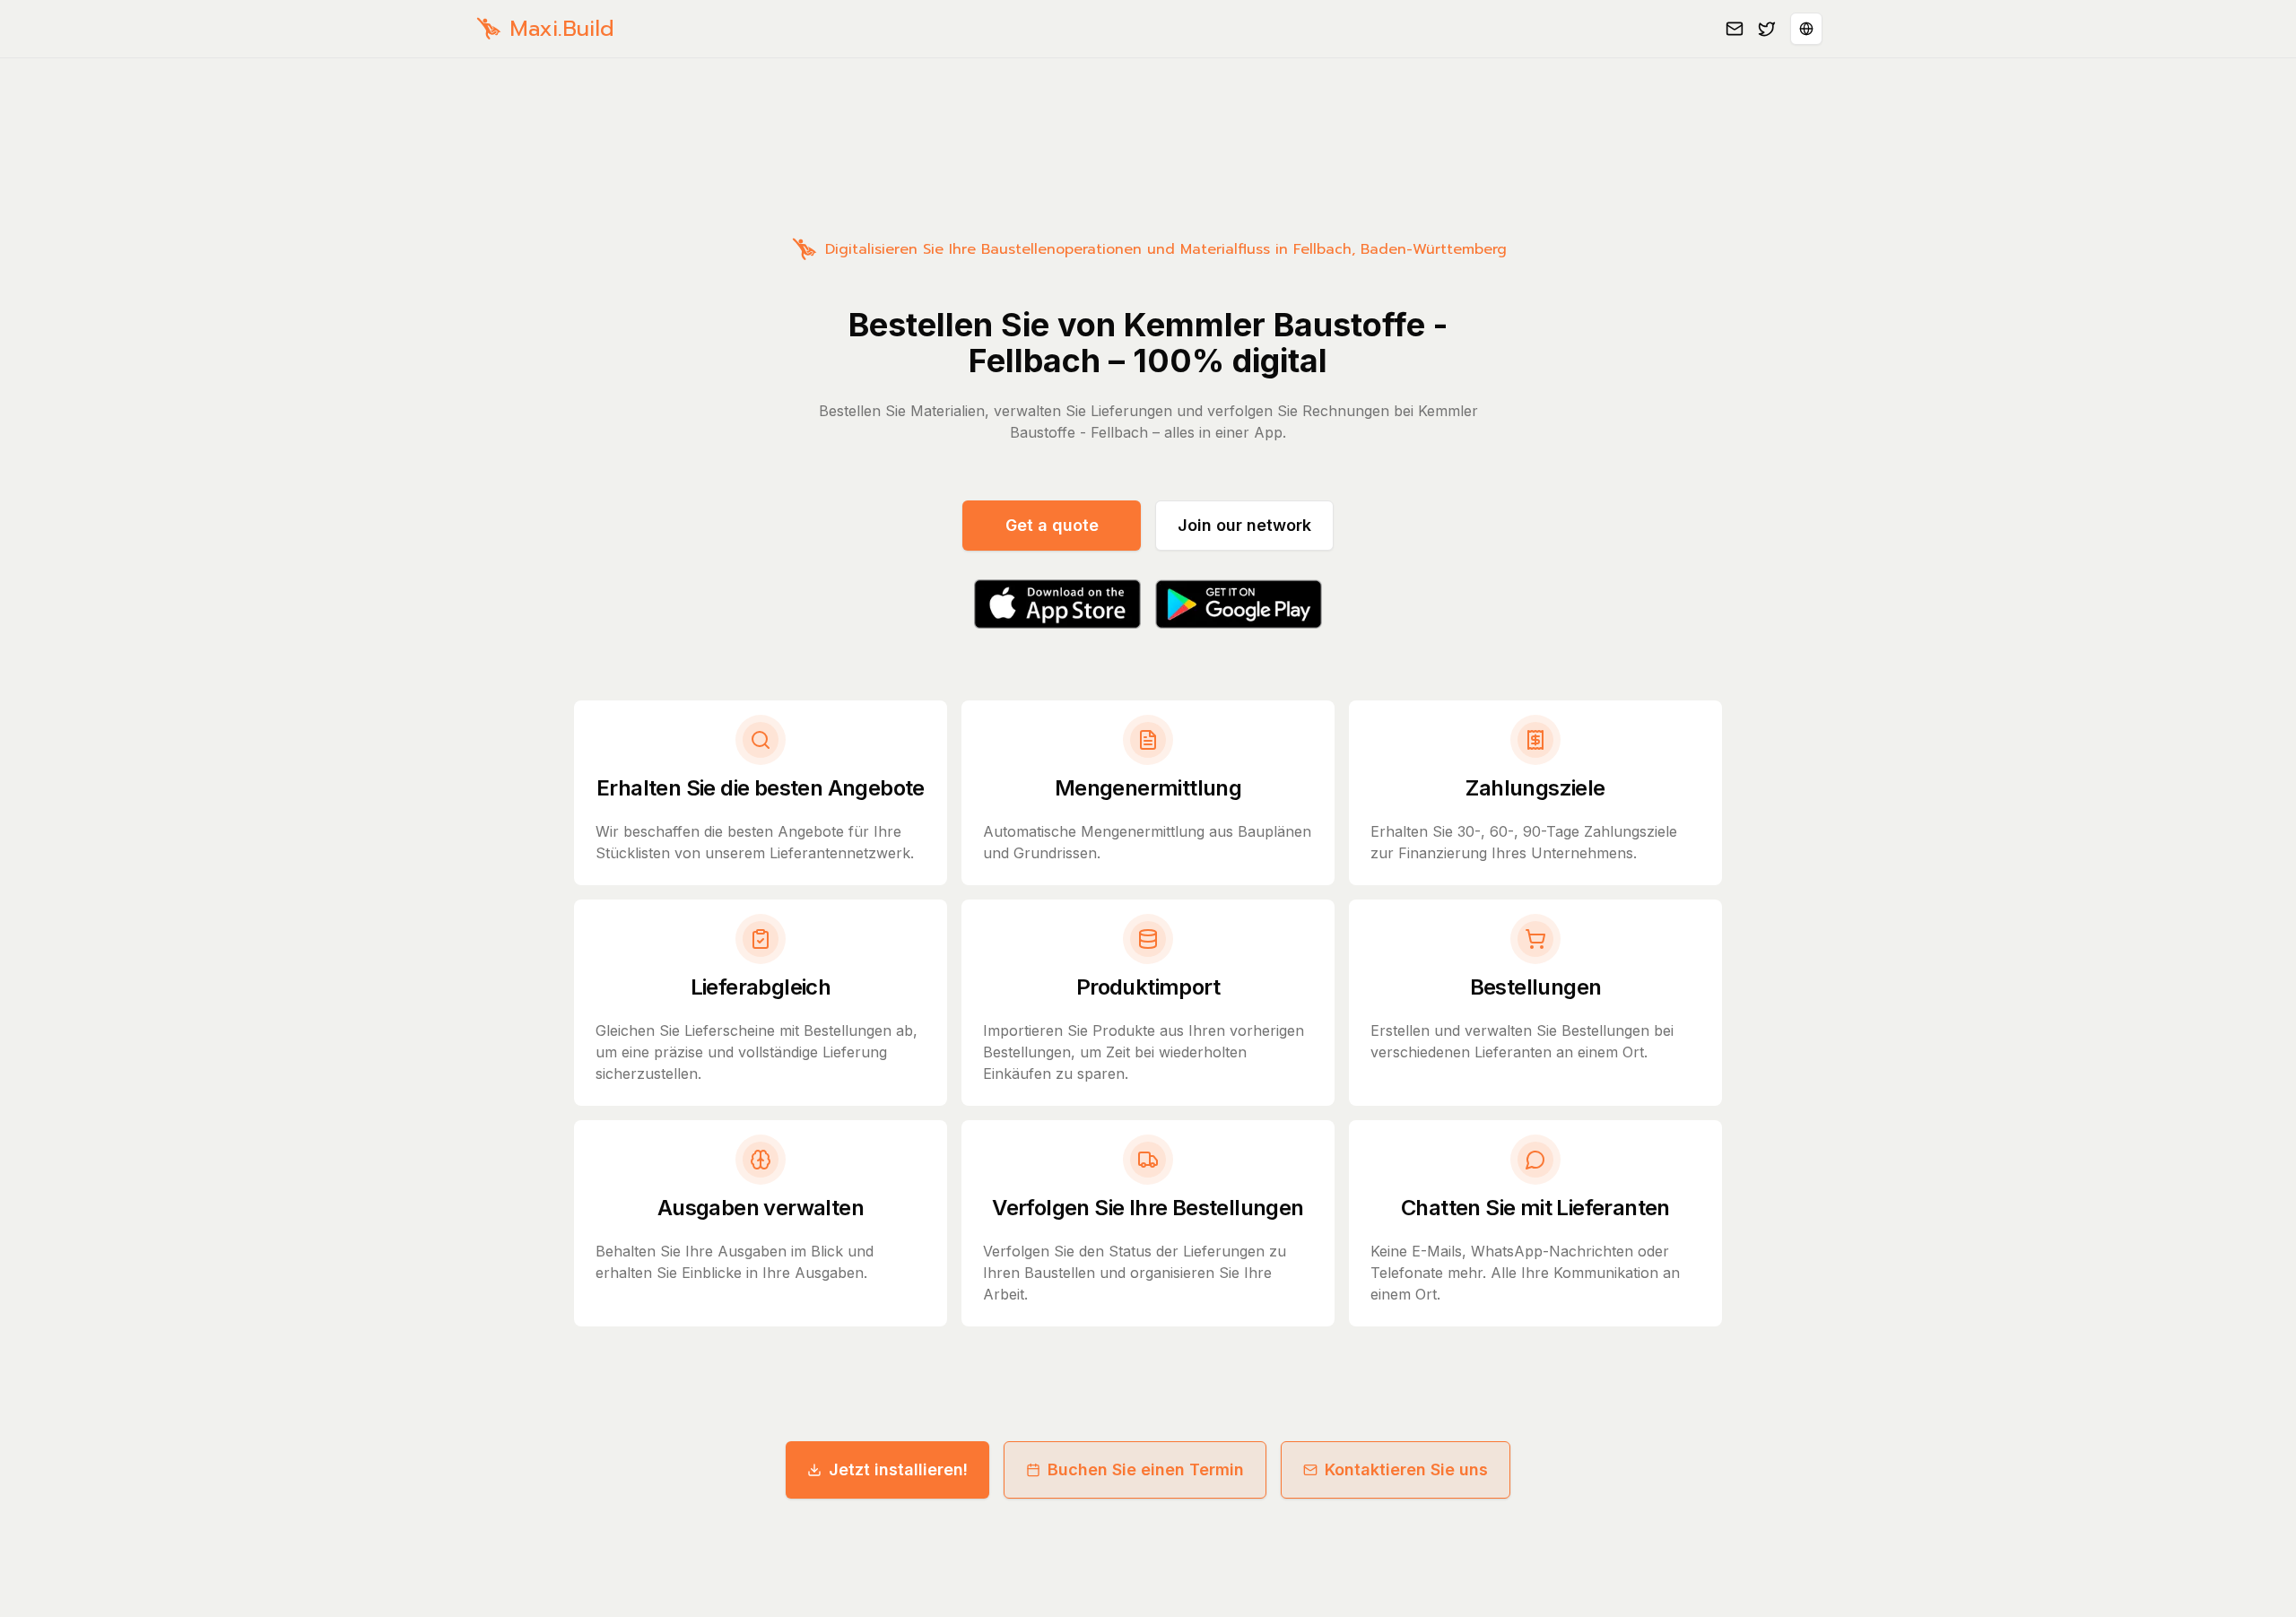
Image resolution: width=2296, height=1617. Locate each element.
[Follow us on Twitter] (1767, 29)
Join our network (1244, 525)
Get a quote (1052, 525)
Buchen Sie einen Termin (1146, 1469)
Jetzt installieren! (898, 1469)
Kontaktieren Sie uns (1406, 1469)
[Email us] (1735, 29)
